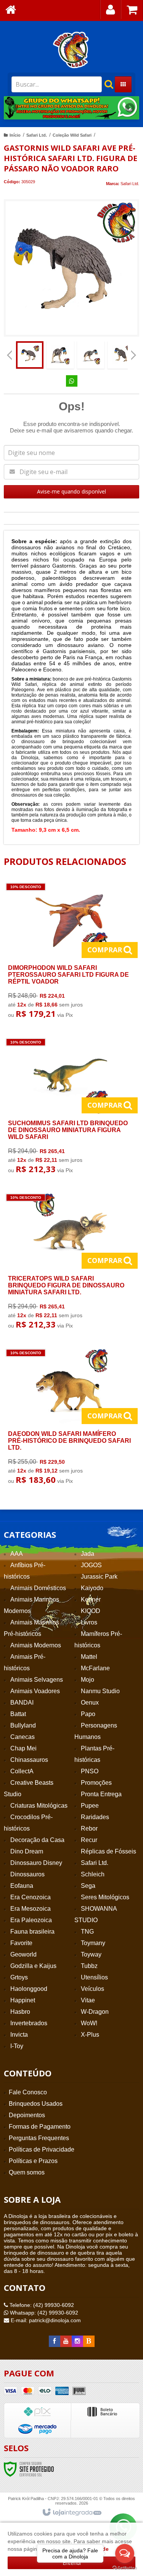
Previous (13, 108)
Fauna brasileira (32, 1932)
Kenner (91, 1599)
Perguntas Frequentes (39, 2138)
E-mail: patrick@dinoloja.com (45, 2320)
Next (130, 105)
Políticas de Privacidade (42, 2149)
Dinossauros (27, 1874)
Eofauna (22, 1886)
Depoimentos (27, 2115)
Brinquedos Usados (36, 2104)
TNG (87, 1932)
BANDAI (22, 1703)
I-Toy (17, 2046)
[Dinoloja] (71, 50)
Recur (89, 1840)
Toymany (93, 1943)
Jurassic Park (99, 1577)
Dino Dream (27, 1851)
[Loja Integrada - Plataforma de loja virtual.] (71, 2513)
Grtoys (19, 1977)
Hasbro (20, 2012)
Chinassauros (29, 1760)
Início (15, 135)
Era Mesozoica (31, 1909)
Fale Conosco (28, 2092)
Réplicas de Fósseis (108, 1851)
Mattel (89, 1657)
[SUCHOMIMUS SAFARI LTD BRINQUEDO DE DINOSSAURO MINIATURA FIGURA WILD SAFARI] (70, 1108)
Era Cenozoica (31, 1897)
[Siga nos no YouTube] (66, 2341)
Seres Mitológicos (105, 1897)
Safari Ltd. (37, 135)
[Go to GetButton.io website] (125, 2568)
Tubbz (89, 1966)
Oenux (90, 1703)
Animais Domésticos (38, 1588)
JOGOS (91, 1565)
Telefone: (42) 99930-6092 (41, 2305)
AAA (17, 1554)
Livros (89, 1622)
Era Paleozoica (31, 1920)
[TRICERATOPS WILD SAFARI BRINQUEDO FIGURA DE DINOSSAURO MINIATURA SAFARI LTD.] (70, 1263)
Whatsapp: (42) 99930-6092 (43, 2313)
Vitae (88, 2000)
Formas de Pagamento (40, 2127)
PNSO (90, 1771)
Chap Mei (23, 1748)
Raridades (95, 1817)
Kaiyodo (92, 1588)
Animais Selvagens (37, 1680)
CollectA (22, 1771)
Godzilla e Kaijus (33, 1966)
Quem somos (27, 2172)
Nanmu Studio (100, 1691)
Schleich (93, 1874)
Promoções (96, 1783)
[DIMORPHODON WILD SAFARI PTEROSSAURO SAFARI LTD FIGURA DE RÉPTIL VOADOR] (70, 952)
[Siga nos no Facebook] (55, 2341)
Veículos (92, 1989)
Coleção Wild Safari (72, 135)
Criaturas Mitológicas (39, 1806)
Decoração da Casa (37, 1840)
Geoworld (23, 1954)
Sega (88, 1886)
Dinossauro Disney (36, 1863)
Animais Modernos (36, 1645)
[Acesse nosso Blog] (89, 2341)
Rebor (89, 1828)
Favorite (21, 1943)
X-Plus (90, 2035)
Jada (88, 1554)
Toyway (91, 1954)
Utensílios (94, 1977)
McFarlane (95, 1668)
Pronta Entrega (101, 1794)
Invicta (19, 2035)
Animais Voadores (35, 1691)
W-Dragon (95, 2012)
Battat (18, 1714)
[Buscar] (105, 84)
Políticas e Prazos (33, 2161)
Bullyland (23, 1725)
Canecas (22, 1737)
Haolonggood (29, 1989)
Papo (88, 1714)
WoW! (89, 2023)
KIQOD (91, 1611)
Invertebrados (29, 2023)
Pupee (90, 1806)
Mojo (88, 1680)
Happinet (23, 2000)
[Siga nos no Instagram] (77, 2341)
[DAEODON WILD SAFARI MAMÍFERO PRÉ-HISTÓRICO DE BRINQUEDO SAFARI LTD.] (70, 1419)
